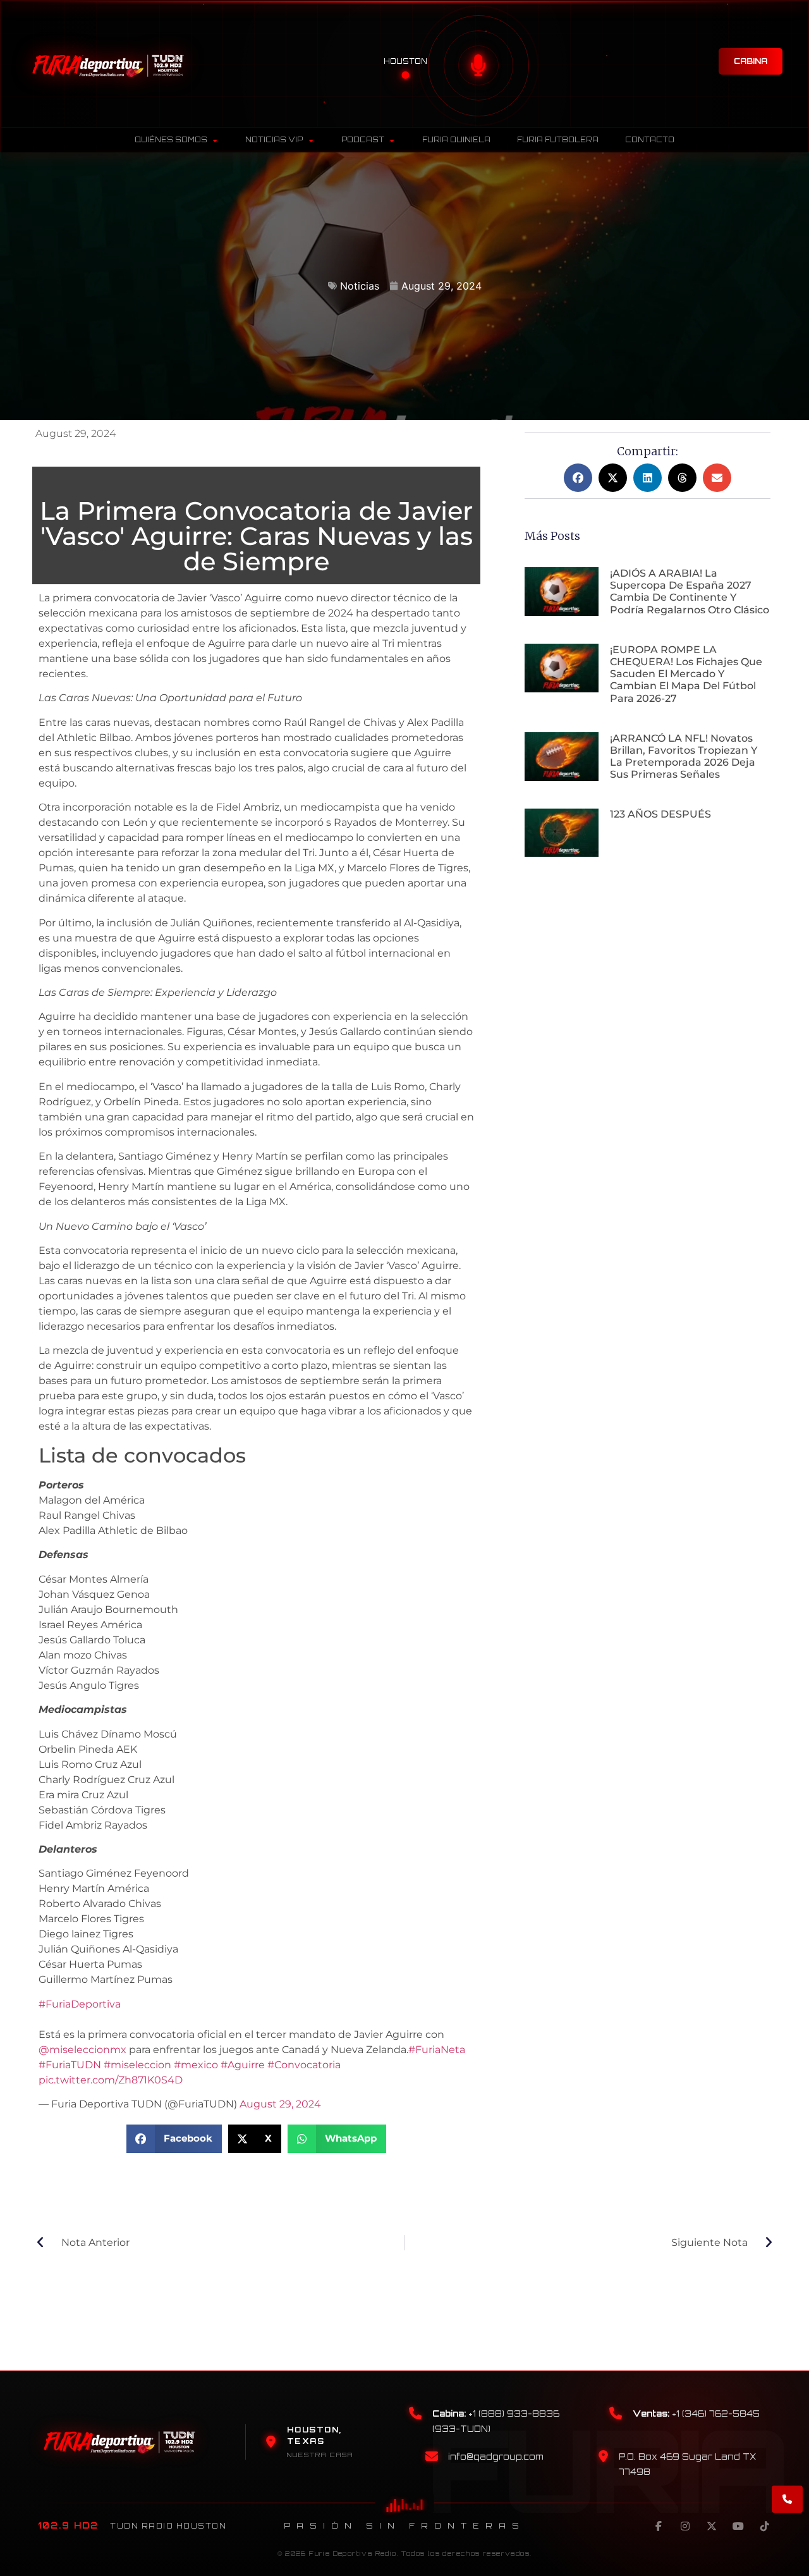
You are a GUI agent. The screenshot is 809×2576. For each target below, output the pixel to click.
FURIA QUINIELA (456, 140)
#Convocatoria (304, 2065)
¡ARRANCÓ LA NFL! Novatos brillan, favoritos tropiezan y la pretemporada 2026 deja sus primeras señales (684, 757)
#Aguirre (243, 2065)
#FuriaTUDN (70, 2065)
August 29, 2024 (280, 2104)
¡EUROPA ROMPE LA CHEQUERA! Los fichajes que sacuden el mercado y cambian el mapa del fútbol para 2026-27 (686, 674)
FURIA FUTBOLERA (558, 140)
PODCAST (363, 140)
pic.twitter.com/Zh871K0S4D (111, 2080)
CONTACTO (650, 140)
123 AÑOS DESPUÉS (660, 814)
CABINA (751, 61)
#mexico (196, 2065)
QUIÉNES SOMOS (171, 140)
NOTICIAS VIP (274, 140)
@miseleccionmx (82, 2050)
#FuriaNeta (437, 2050)
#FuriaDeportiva (80, 2004)
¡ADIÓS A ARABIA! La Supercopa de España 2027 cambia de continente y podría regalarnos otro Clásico (690, 592)
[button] (174, 2139)
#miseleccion (137, 2065)
